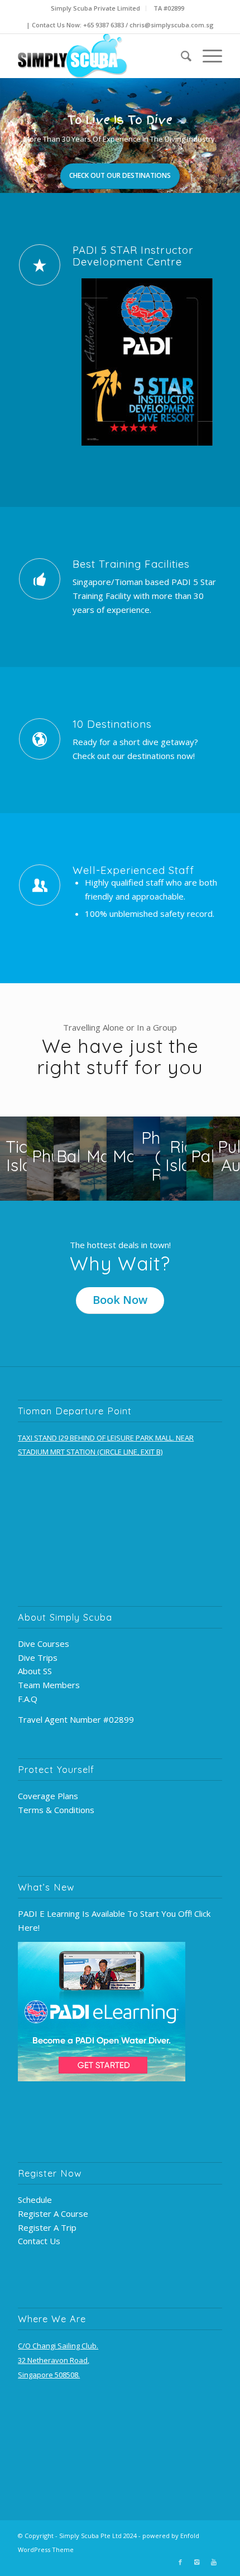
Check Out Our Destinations (120, 175)
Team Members (49, 1685)
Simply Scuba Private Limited (95, 8)
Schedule (35, 2200)
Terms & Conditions (56, 1810)
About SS (35, 1671)
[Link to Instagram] (197, 2562)
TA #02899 (169, 8)
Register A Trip (47, 2227)
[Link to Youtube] (214, 2562)
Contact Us (39, 2241)
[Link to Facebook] (180, 2562)
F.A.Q (28, 1699)
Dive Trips (38, 1657)
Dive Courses (44, 1644)
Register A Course (53, 2213)
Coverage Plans (48, 1796)
